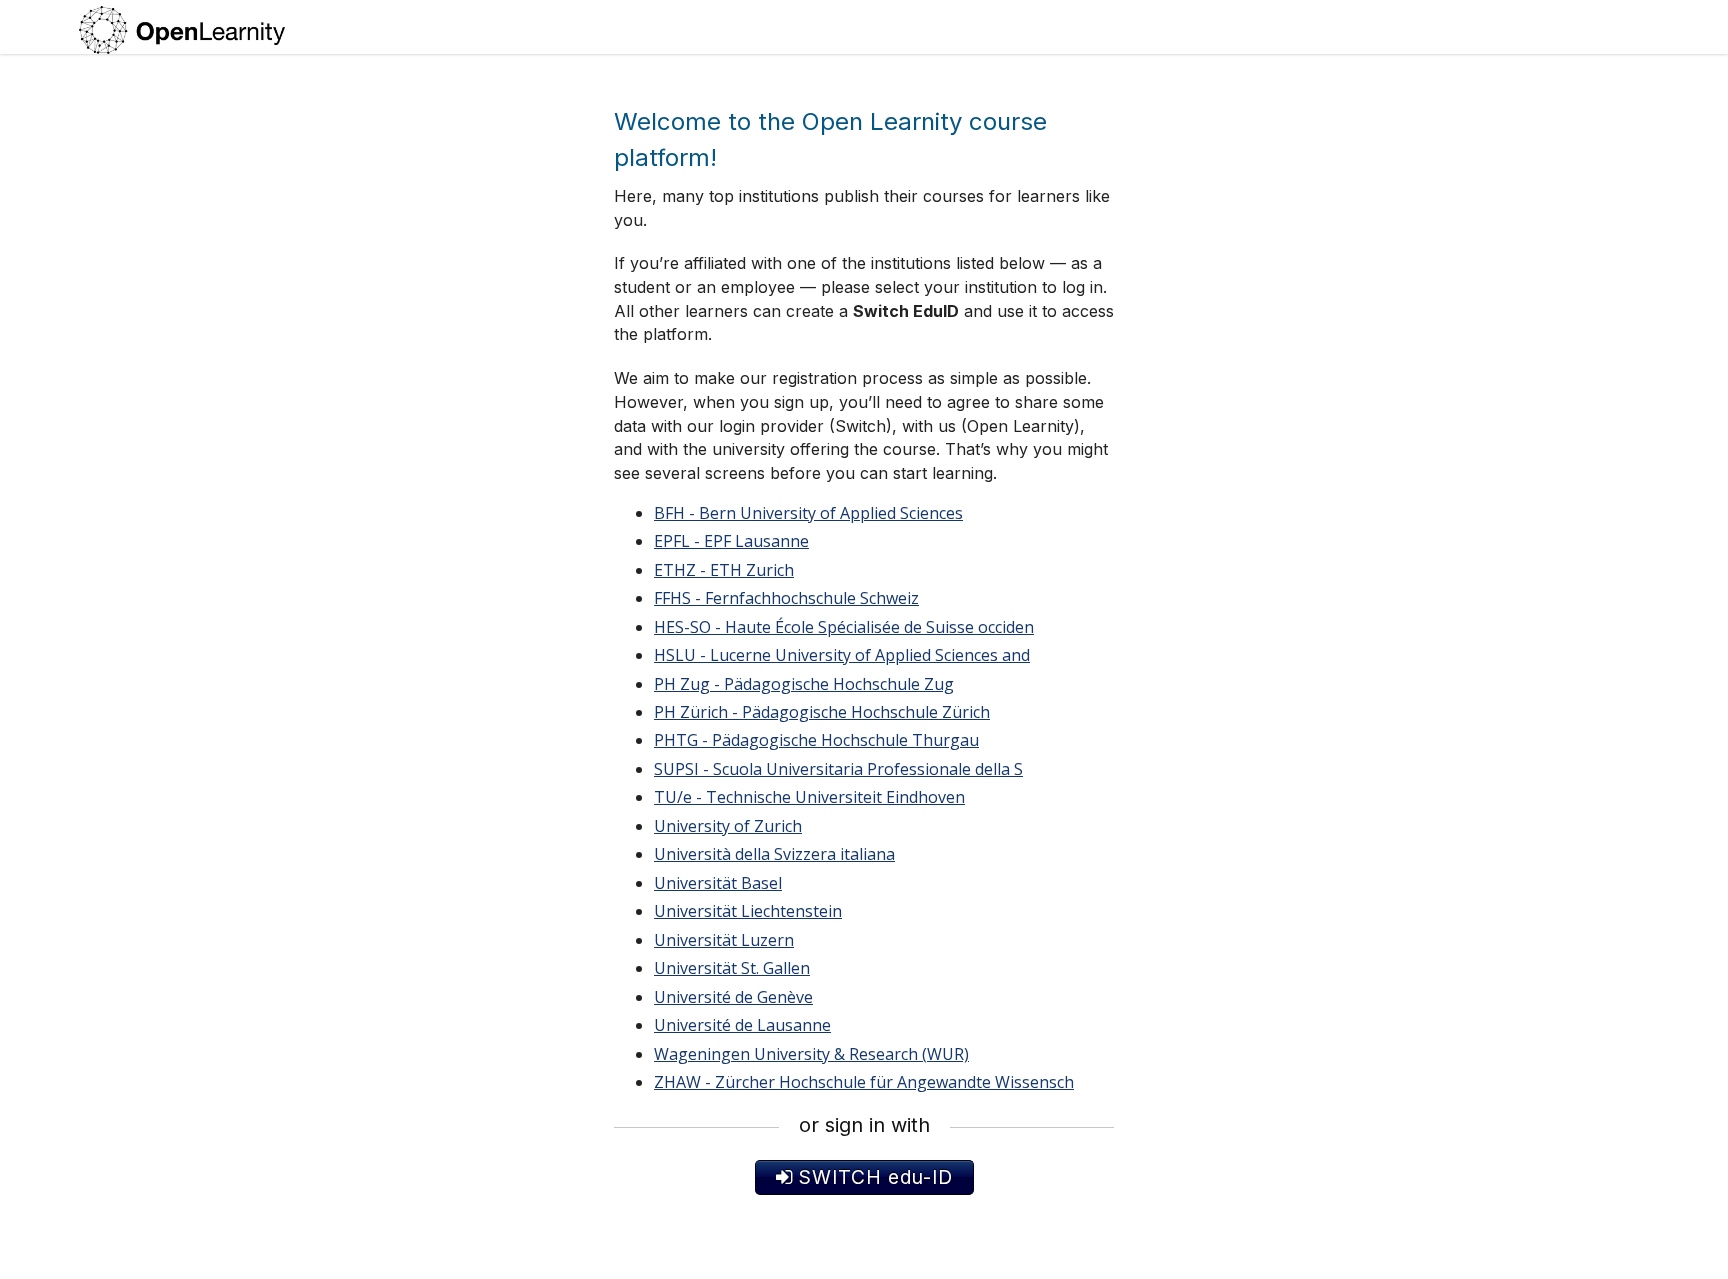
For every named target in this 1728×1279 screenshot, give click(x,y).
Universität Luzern (724, 940)
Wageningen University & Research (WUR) (811, 1054)
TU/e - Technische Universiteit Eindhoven (809, 797)
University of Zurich (728, 826)
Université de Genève (733, 997)
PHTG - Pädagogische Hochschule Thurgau (816, 740)
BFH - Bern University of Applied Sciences (808, 513)
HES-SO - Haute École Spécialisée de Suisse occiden (844, 627)
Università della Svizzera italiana (774, 854)
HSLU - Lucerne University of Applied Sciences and (842, 655)
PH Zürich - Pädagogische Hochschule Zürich (822, 712)
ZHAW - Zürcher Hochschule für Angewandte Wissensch (864, 1082)
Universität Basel (718, 883)
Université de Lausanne (742, 1025)
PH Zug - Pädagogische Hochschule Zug (804, 684)
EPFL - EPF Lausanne (731, 541)
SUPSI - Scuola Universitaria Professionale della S (838, 769)
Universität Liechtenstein (748, 911)
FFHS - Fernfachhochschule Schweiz (786, 598)
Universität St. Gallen (732, 968)
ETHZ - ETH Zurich (724, 570)
